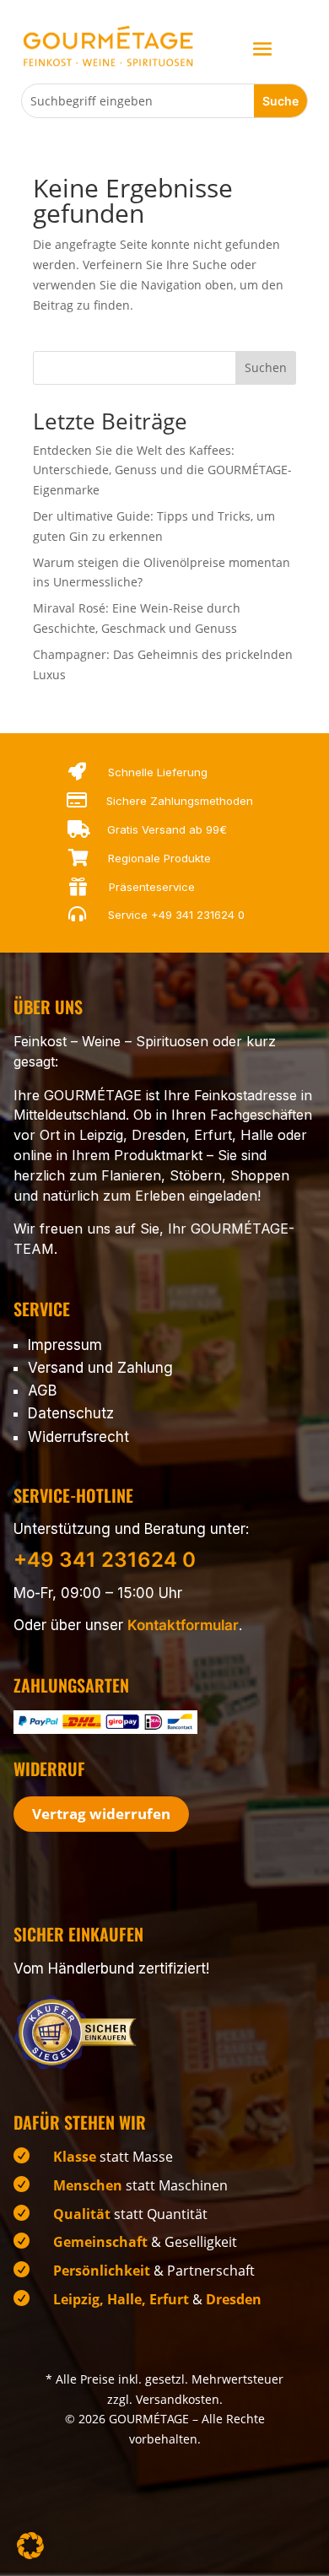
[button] (30, 2546)
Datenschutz (71, 1413)
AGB (42, 1391)
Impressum (65, 1345)
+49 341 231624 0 (198, 915)
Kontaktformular (183, 1625)
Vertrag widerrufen (101, 1814)
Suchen (266, 367)
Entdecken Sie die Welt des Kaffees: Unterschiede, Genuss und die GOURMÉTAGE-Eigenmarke (162, 470)
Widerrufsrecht (78, 1437)
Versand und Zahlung (100, 1368)
